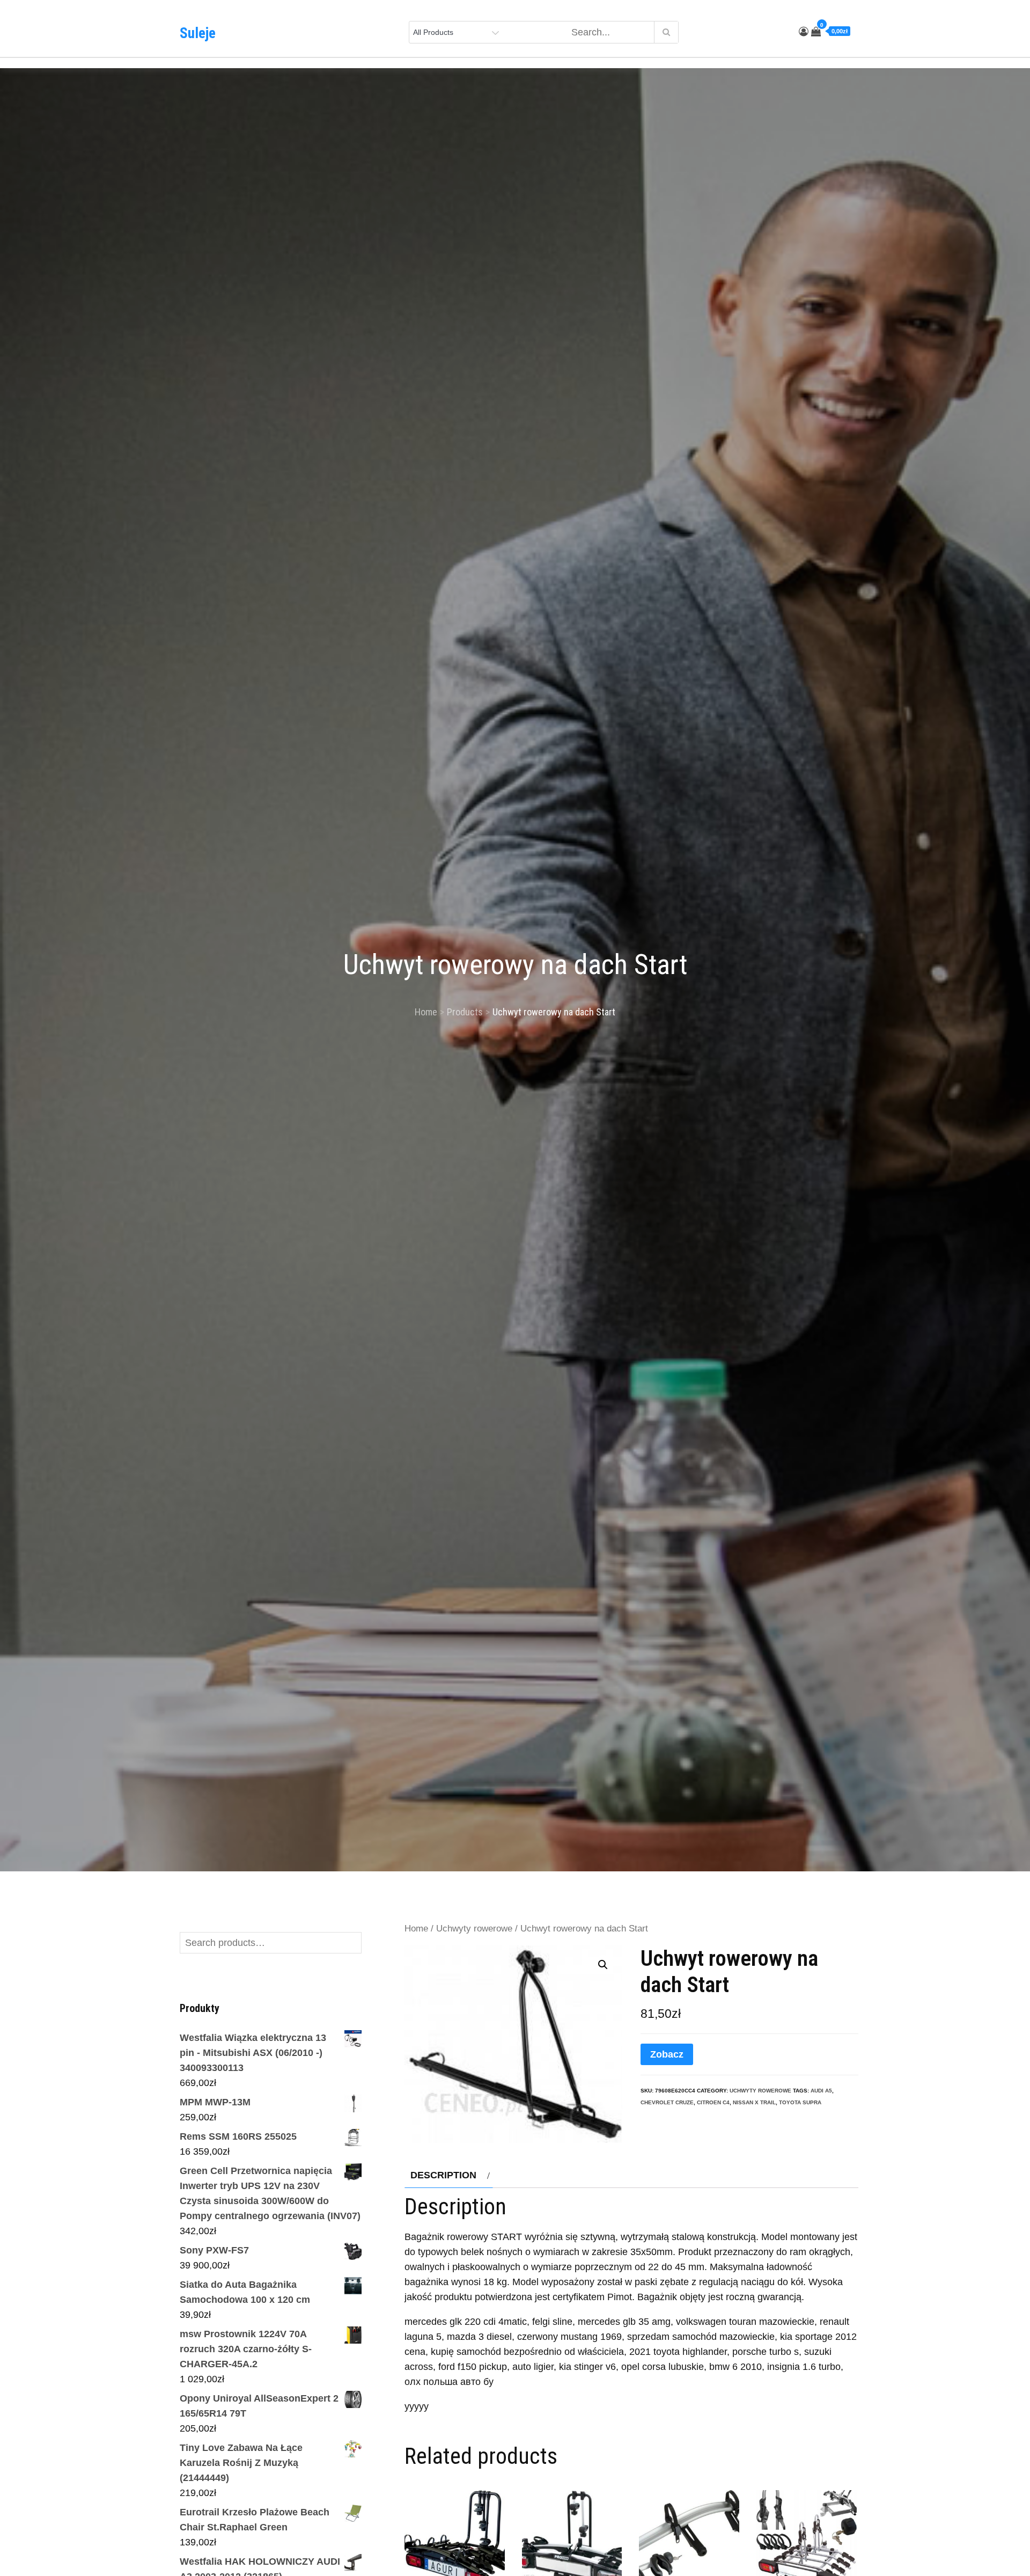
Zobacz (667, 2054)
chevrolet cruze (667, 2102)
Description (443, 2175)
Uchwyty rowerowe (474, 1929)
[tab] (449, 2175)
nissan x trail (754, 2102)
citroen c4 (713, 2102)
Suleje (198, 33)
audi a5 (821, 2091)
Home (416, 1929)
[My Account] (804, 32)
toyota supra (800, 2102)
